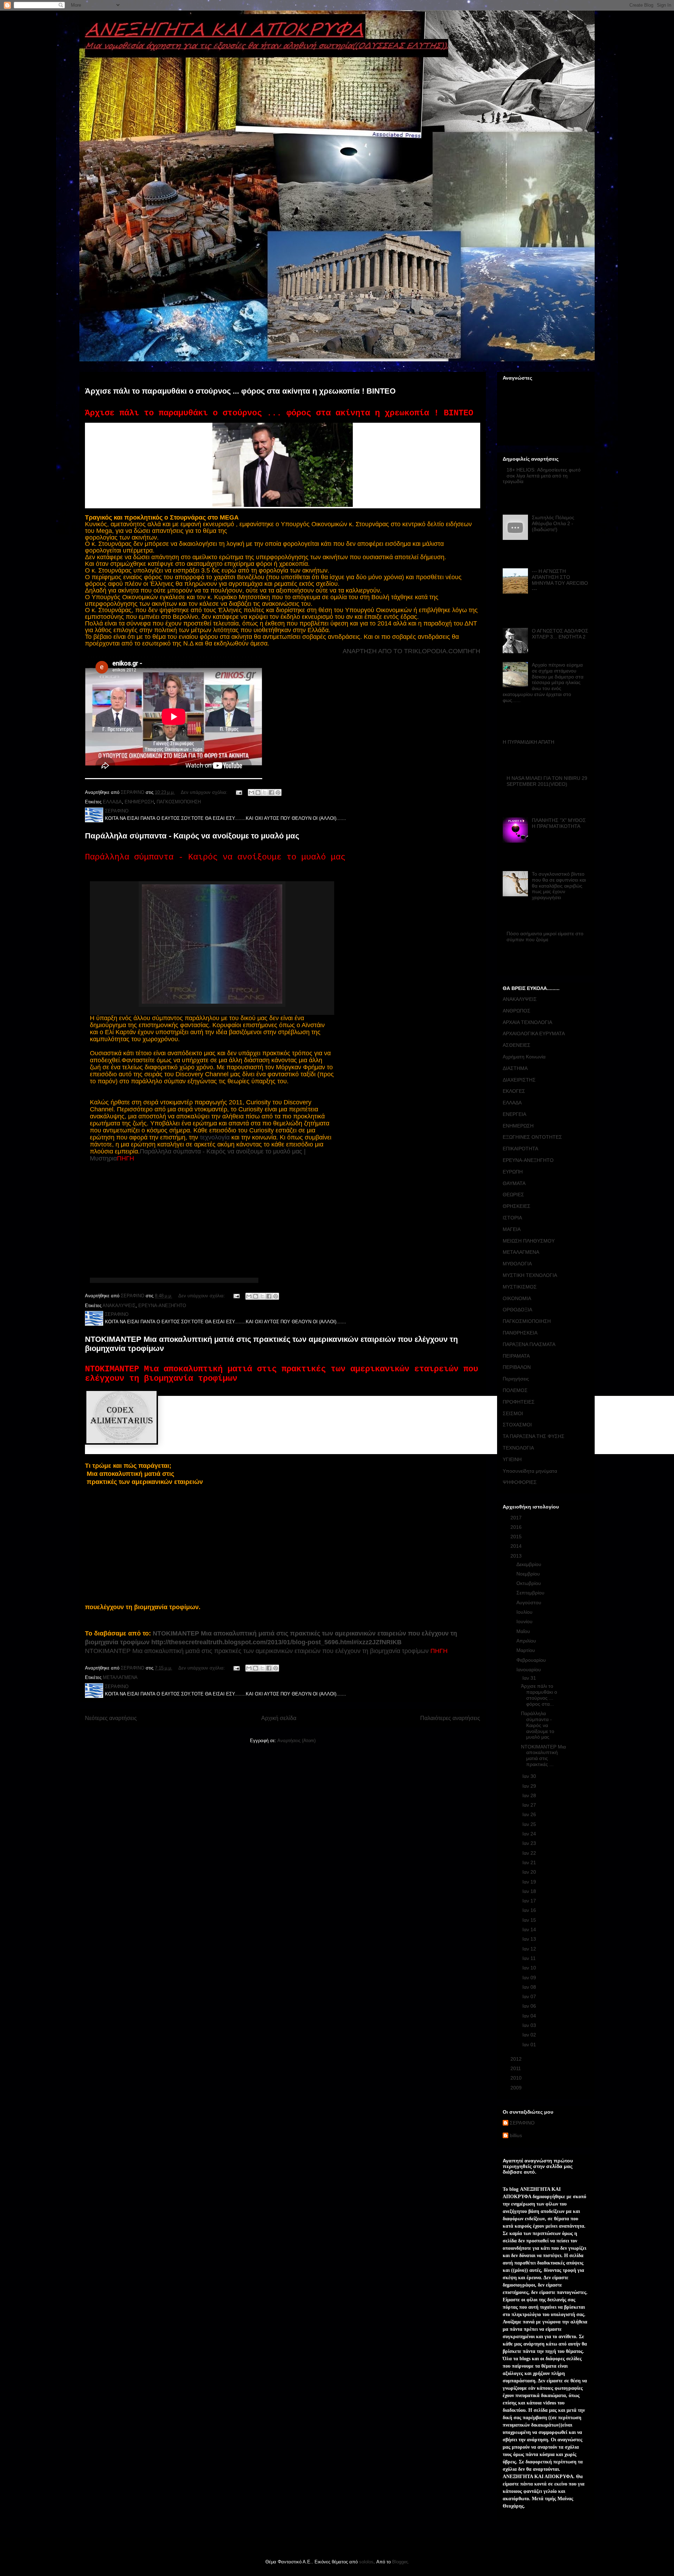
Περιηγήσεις (516, 1379)
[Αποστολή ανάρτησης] (239, 792)
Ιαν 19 (530, 1882)
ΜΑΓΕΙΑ (512, 1229)
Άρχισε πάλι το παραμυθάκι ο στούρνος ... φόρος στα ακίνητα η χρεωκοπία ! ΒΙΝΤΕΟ (240, 391)
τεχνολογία (215, 1137)
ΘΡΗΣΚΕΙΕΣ (517, 1206)
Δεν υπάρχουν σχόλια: (205, 792)
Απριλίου (527, 1641)
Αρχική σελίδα (279, 1718)
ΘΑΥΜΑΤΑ (514, 1183)
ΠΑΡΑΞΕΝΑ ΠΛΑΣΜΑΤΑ (529, 1344)
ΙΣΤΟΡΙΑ (512, 1218)
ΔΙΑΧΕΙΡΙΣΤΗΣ (519, 1080)
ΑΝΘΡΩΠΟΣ (517, 1011)
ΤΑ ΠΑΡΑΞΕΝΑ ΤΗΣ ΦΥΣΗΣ (534, 1436)
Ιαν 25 (530, 1824)
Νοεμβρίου (529, 1574)
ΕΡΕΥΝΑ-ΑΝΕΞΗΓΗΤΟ (162, 1306)
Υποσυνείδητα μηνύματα (530, 1471)
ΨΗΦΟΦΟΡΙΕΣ (520, 1482)
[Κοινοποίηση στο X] (265, 792)
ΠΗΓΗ (472, 651)
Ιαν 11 (530, 1958)
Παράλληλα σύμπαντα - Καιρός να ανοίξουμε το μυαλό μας (192, 836)
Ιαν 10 (530, 1968)
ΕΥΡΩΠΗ (513, 1172)
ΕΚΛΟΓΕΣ (514, 1091)
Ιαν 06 (530, 2006)
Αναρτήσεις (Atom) (296, 1741)
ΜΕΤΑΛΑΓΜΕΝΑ (120, 1677)
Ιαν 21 (530, 1862)
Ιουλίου (525, 1612)
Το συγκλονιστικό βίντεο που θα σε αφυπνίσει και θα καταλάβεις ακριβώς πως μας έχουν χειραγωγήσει (559, 886)
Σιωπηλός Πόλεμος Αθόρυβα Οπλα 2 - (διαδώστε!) (553, 523)
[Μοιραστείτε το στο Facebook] (271, 792)
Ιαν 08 (530, 1987)
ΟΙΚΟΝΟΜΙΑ (517, 1298)
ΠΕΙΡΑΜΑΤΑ (516, 1356)
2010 (517, 2078)
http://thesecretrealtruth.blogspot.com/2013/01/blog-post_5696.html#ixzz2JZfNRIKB (276, 1642)
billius (516, 2135)
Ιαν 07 (530, 1996)
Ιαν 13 (530, 1939)
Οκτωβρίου (529, 1583)
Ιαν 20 (530, 1872)
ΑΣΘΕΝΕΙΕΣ (517, 1045)
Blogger (400, 2562)
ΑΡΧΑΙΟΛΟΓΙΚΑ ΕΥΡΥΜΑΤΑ (534, 1033)
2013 (517, 1556)
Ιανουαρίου (529, 1670)
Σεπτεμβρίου (531, 1593)
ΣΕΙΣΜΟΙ (513, 1413)
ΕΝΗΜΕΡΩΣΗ (139, 802)
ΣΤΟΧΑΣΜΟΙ (517, 1425)
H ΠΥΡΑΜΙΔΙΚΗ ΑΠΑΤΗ (528, 742)
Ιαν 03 (530, 2025)
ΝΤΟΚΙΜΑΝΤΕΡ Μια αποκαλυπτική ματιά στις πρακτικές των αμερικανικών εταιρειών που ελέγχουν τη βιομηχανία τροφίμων (257, 1651)
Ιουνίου (525, 1621)
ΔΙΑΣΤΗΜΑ (515, 1068)
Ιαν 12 (530, 1949)
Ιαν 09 (530, 1978)
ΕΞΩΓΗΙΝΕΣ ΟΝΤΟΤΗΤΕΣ (532, 1137)
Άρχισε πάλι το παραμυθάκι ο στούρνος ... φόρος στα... (539, 1695)
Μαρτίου (526, 1650)
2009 (517, 2088)
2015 (517, 1537)
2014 (517, 1546)
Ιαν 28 (530, 1795)
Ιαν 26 (530, 1814)
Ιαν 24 (530, 1834)
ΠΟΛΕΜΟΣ (515, 1390)
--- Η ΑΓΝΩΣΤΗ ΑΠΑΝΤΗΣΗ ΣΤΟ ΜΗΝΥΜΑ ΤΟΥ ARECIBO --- (560, 580)
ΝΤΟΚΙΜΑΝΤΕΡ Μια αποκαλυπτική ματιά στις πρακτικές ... (543, 1755)
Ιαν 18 (530, 1891)
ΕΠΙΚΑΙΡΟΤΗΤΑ (520, 1149)
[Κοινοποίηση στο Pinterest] (278, 792)
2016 (517, 1527)
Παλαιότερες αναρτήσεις (450, 1718)
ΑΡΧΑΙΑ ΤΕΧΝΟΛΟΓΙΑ (527, 1022)
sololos (366, 2562)
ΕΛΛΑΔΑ (112, 802)
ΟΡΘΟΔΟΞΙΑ (517, 1310)
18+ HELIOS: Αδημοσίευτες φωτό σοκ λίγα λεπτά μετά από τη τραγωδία (542, 476)
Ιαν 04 (530, 2016)
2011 (516, 2068)
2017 (517, 1518)
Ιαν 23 (530, 1843)
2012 (517, 2059)
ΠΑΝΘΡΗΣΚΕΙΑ (520, 1333)
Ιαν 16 (530, 1910)
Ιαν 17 (530, 1901)
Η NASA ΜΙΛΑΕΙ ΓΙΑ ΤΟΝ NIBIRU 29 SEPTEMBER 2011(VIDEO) (547, 781)
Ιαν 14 (530, 1929)
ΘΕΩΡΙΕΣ (513, 1195)
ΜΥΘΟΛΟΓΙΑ (517, 1264)
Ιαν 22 (530, 1853)
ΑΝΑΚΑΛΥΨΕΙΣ (119, 1306)
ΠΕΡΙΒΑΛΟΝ (517, 1367)
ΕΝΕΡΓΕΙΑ (514, 1114)
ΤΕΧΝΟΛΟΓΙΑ (518, 1448)
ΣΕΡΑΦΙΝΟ (522, 2123)
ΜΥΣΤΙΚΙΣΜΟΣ (520, 1287)
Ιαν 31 (530, 1678)
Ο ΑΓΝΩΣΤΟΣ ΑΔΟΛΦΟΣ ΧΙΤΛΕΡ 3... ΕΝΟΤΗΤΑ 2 (560, 634)
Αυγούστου (530, 1603)
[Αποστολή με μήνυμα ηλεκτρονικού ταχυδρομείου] (251, 792)
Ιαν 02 (530, 2035)
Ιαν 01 (530, 2045)
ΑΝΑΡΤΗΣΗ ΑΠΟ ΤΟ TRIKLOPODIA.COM (403, 651)
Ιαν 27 (530, 1805)
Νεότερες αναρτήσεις (111, 1718)
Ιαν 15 (530, 1920)
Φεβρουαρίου (532, 1660)
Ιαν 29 (530, 1786)
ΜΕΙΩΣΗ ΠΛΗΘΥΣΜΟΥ (529, 1241)
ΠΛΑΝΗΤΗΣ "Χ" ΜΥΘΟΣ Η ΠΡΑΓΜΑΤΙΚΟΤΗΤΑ (559, 823)
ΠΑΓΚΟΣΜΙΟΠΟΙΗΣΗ (179, 802)
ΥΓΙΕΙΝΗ (512, 1459)
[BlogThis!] (258, 792)
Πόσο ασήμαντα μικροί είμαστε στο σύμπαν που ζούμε (545, 936)
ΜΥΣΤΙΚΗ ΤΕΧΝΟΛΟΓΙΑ (530, 1275)
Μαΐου (524, 1631)
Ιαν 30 (530, 1776)
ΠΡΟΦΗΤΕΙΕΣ (519, 1402)
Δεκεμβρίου (530, 1564)
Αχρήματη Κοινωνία (524, 1057)
